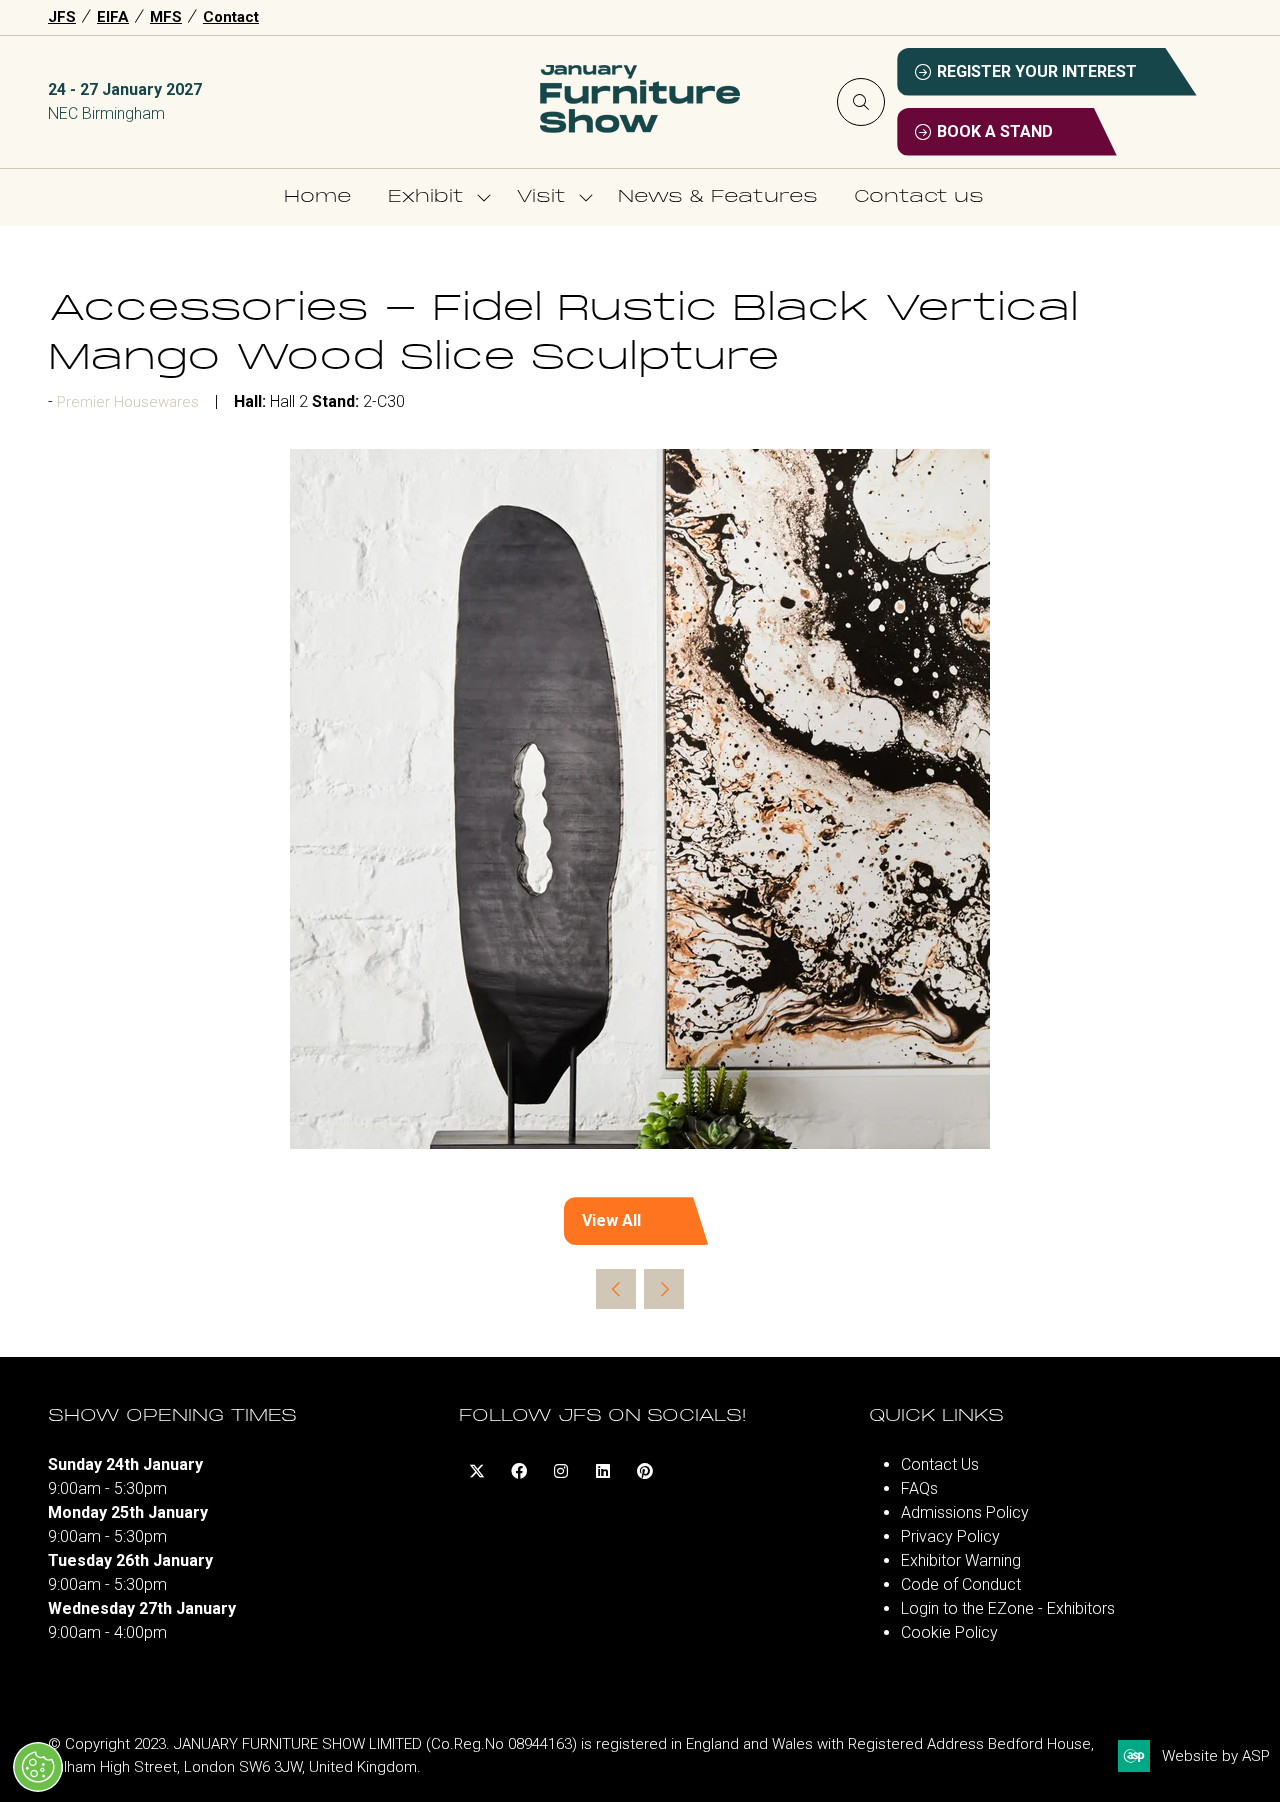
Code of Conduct (961, 1584)
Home (318, 197)
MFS (166, 17)
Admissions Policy (965, 1512)
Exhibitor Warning (961, 1560)
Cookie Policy (949, 1632)
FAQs (919, 1488)
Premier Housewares (128, 402)
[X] (477, 1471)
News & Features (718, 197)
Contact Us (940, 1464)
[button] (861, 102)
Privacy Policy (950, 1536)
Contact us (919, 197)
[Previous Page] (616, 1289)
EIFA (113, 17)
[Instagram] (561, 1471)
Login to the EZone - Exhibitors (1008, 1608)
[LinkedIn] (603, 1471)
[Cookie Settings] (38, 1767)
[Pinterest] (645, 1471)
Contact (231, 17)
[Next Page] (664, 1289)
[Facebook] (519, 1471)
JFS (62, 17)
